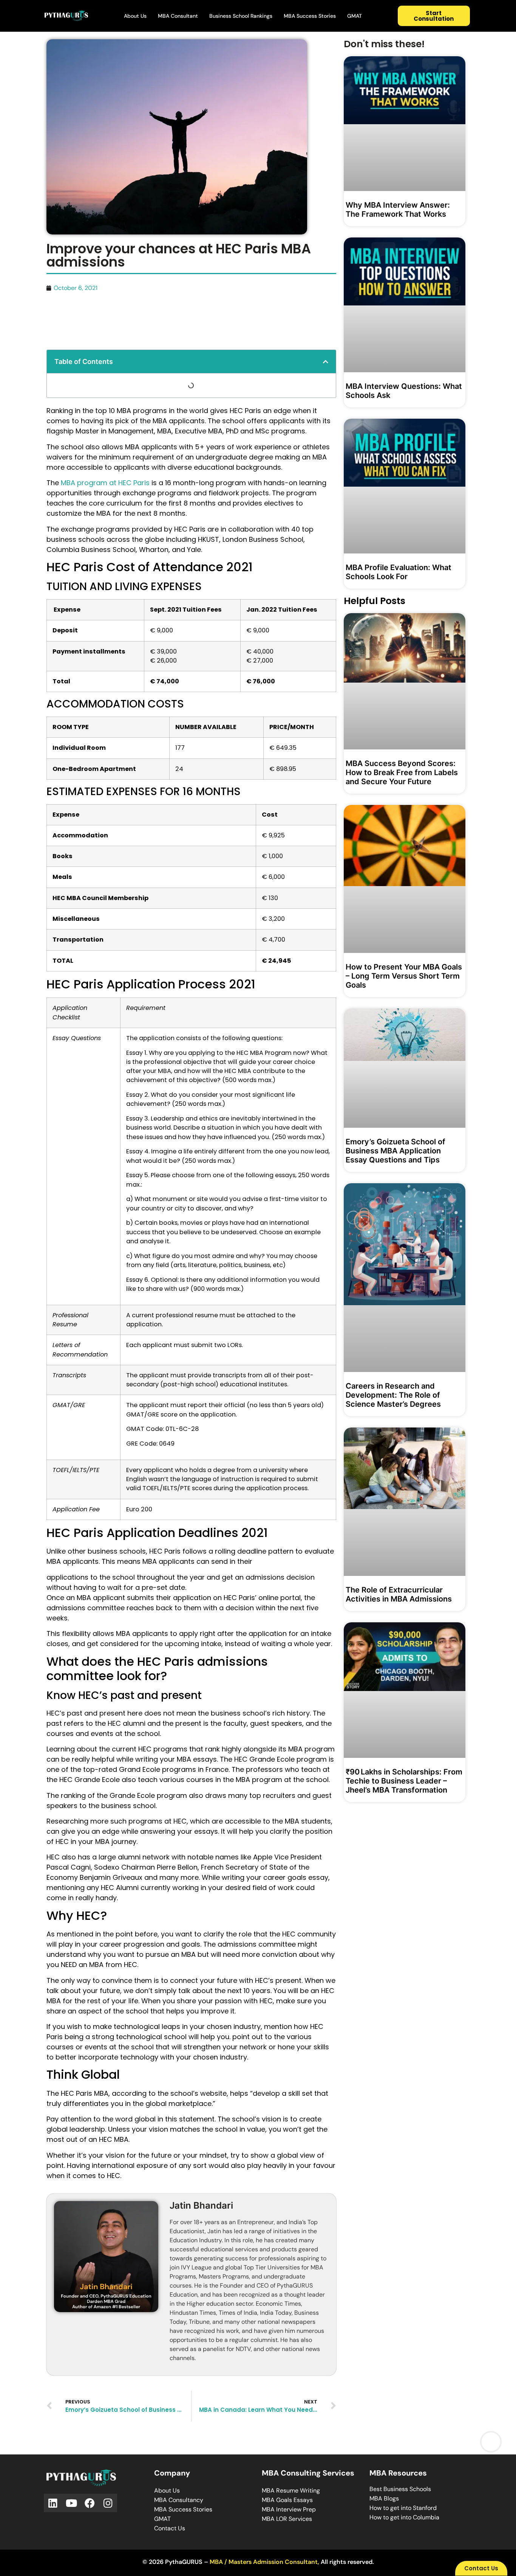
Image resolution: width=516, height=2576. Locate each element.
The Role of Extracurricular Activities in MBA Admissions (399, 1594)
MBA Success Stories (310, 16)
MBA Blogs (384, 2498)
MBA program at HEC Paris (105, 483)
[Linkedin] (53, 2503)
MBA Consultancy (179, 2500)
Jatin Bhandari (201, 2205)
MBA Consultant (178, 16)
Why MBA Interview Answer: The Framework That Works (398, 210)
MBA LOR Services (287, 2519)
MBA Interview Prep (289, 2509)
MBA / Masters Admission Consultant (264, 2562)
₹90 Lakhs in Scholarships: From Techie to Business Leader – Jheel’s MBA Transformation (404, 1781)
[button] (326, 362)
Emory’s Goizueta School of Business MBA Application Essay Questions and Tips (395, 1151)
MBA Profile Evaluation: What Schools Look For (399, 572)
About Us (135, 16)
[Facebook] (90, 2503)
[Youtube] (72, 2503)
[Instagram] (108, 2503)
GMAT (355, 16)
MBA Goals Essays (287, 2500)
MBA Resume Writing (291, 2490)
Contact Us (170, 2528)
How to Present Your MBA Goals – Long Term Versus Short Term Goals (404, 976)
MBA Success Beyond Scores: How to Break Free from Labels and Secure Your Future (402, 772)
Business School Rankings (241, 16)
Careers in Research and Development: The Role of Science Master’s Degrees (393, 1395)
